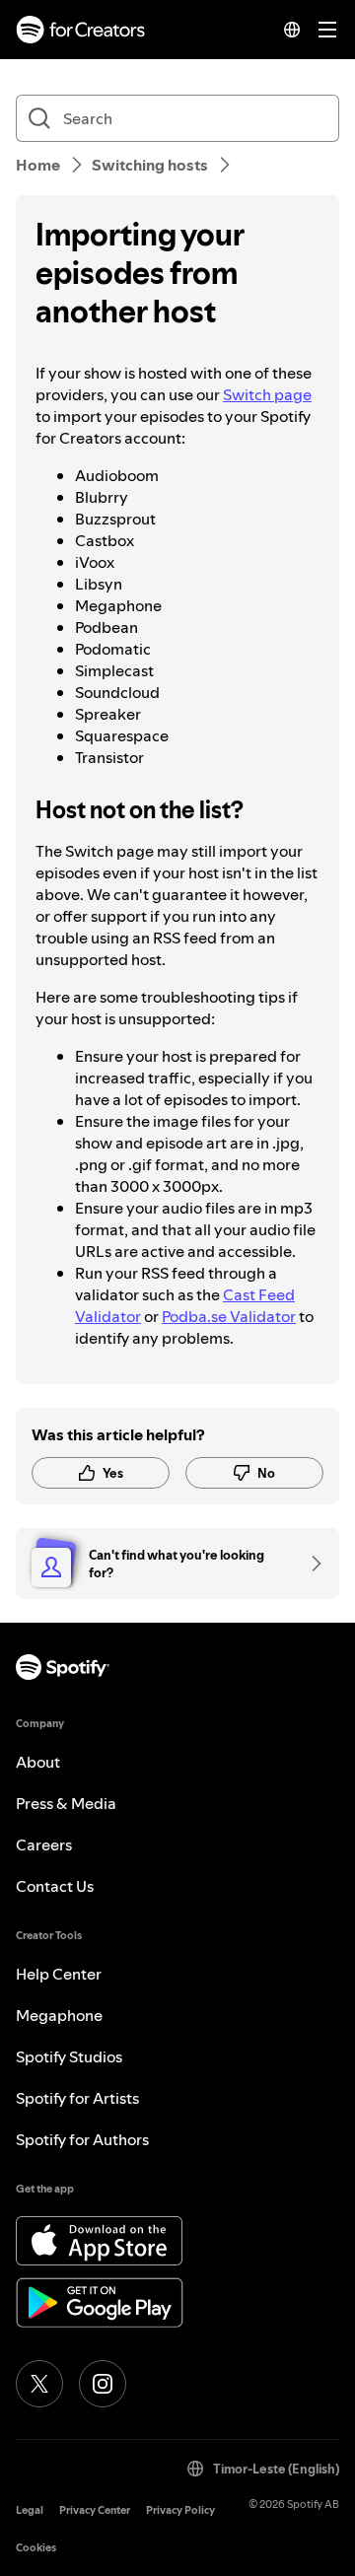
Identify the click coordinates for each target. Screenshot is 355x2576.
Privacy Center (95, 2510)
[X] (39, 2384)
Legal (30, 2510)
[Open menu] (327, 30)
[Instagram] (103, 2384)
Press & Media (66, 1803)
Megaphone (59, 2015)
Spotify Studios (69, 2056)
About (38, 1762)
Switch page (267, 394)
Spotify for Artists (77, 2098)
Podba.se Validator (229, 1316)
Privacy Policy (180, 2510)
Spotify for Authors (82, 2139)
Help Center (59, 1974)
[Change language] (292, 30)
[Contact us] (310, 1564)
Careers (44, 1845)
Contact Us (55, 1886)
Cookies (36, 2548)
